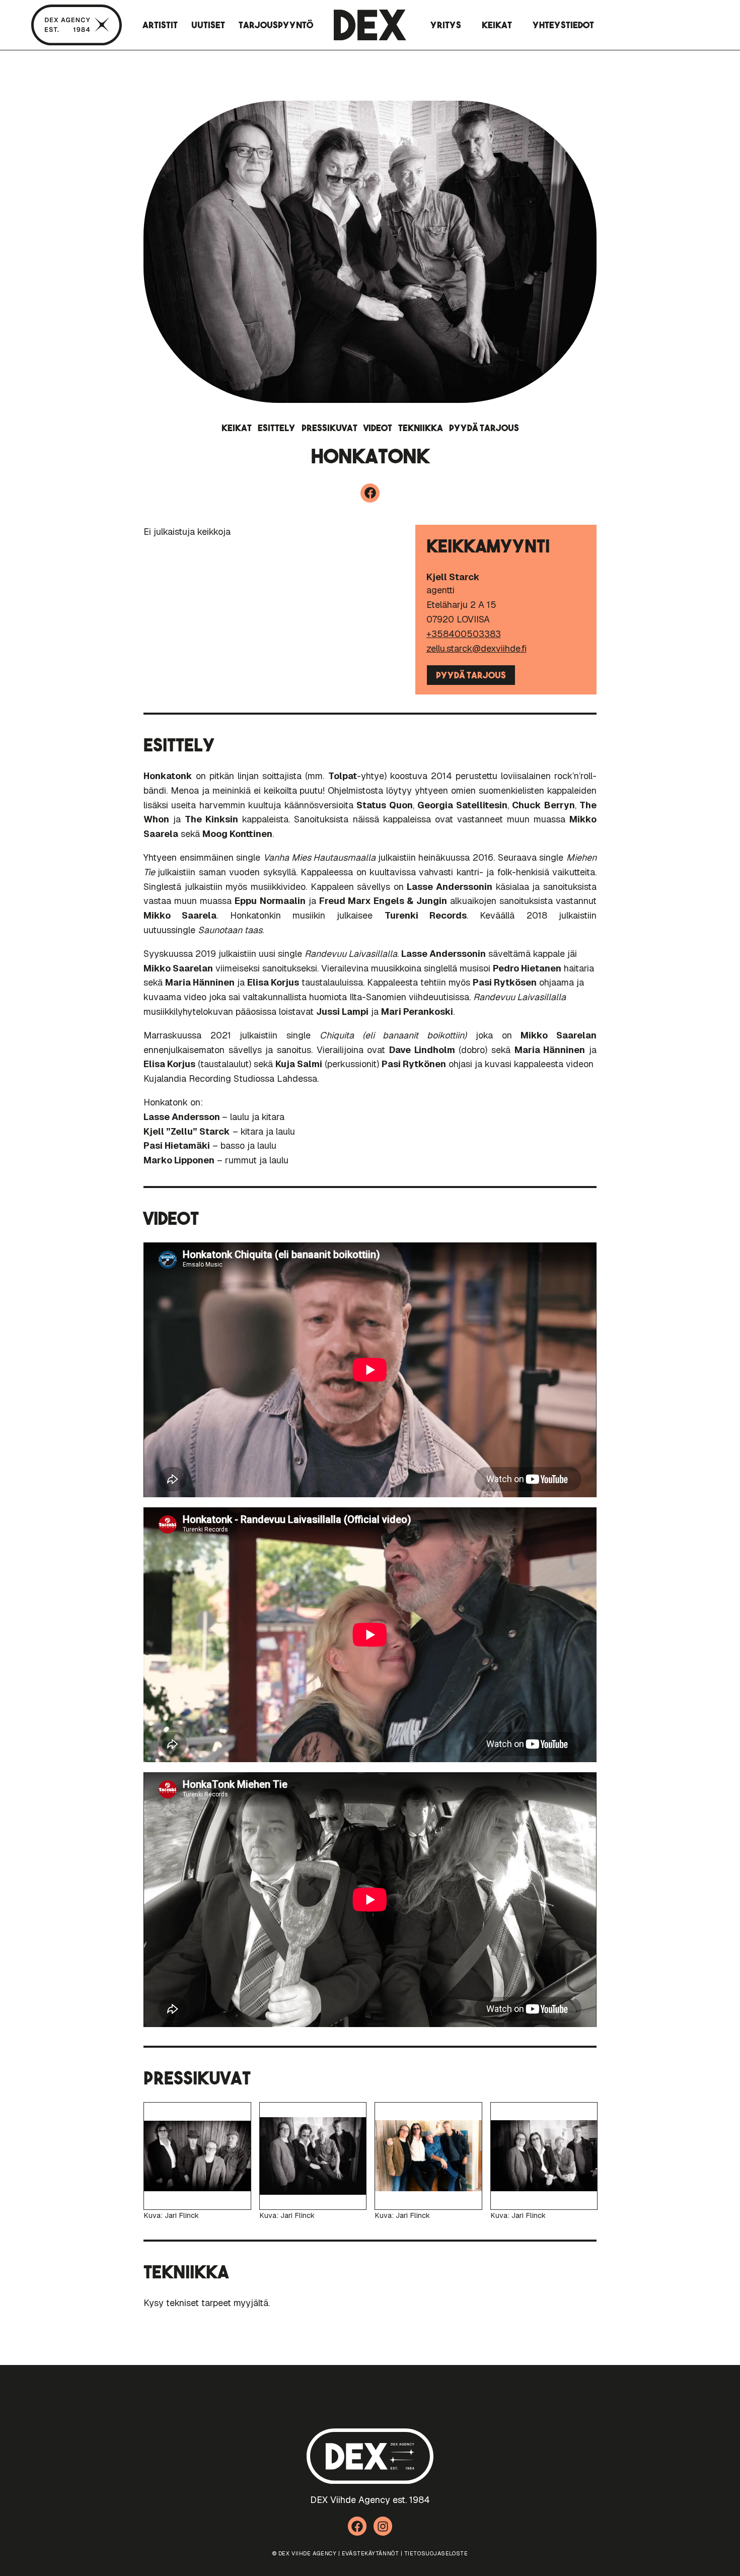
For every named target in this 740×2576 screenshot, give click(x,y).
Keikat (497, 25)
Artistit (160, 25)
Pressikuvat (329, 428)
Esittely (277, 428)
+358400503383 (464, 634)
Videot (378, 428)
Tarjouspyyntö (276, 25)
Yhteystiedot (563, 25)
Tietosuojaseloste (436, 2553)
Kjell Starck (453, 577)
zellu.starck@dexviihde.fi (476, 648)
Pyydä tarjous (484, 428)
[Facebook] (370, 493)
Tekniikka (421, 428)
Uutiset (208, 25)
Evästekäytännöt (370, 2553)
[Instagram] (383, 2526)
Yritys (446, 25)
